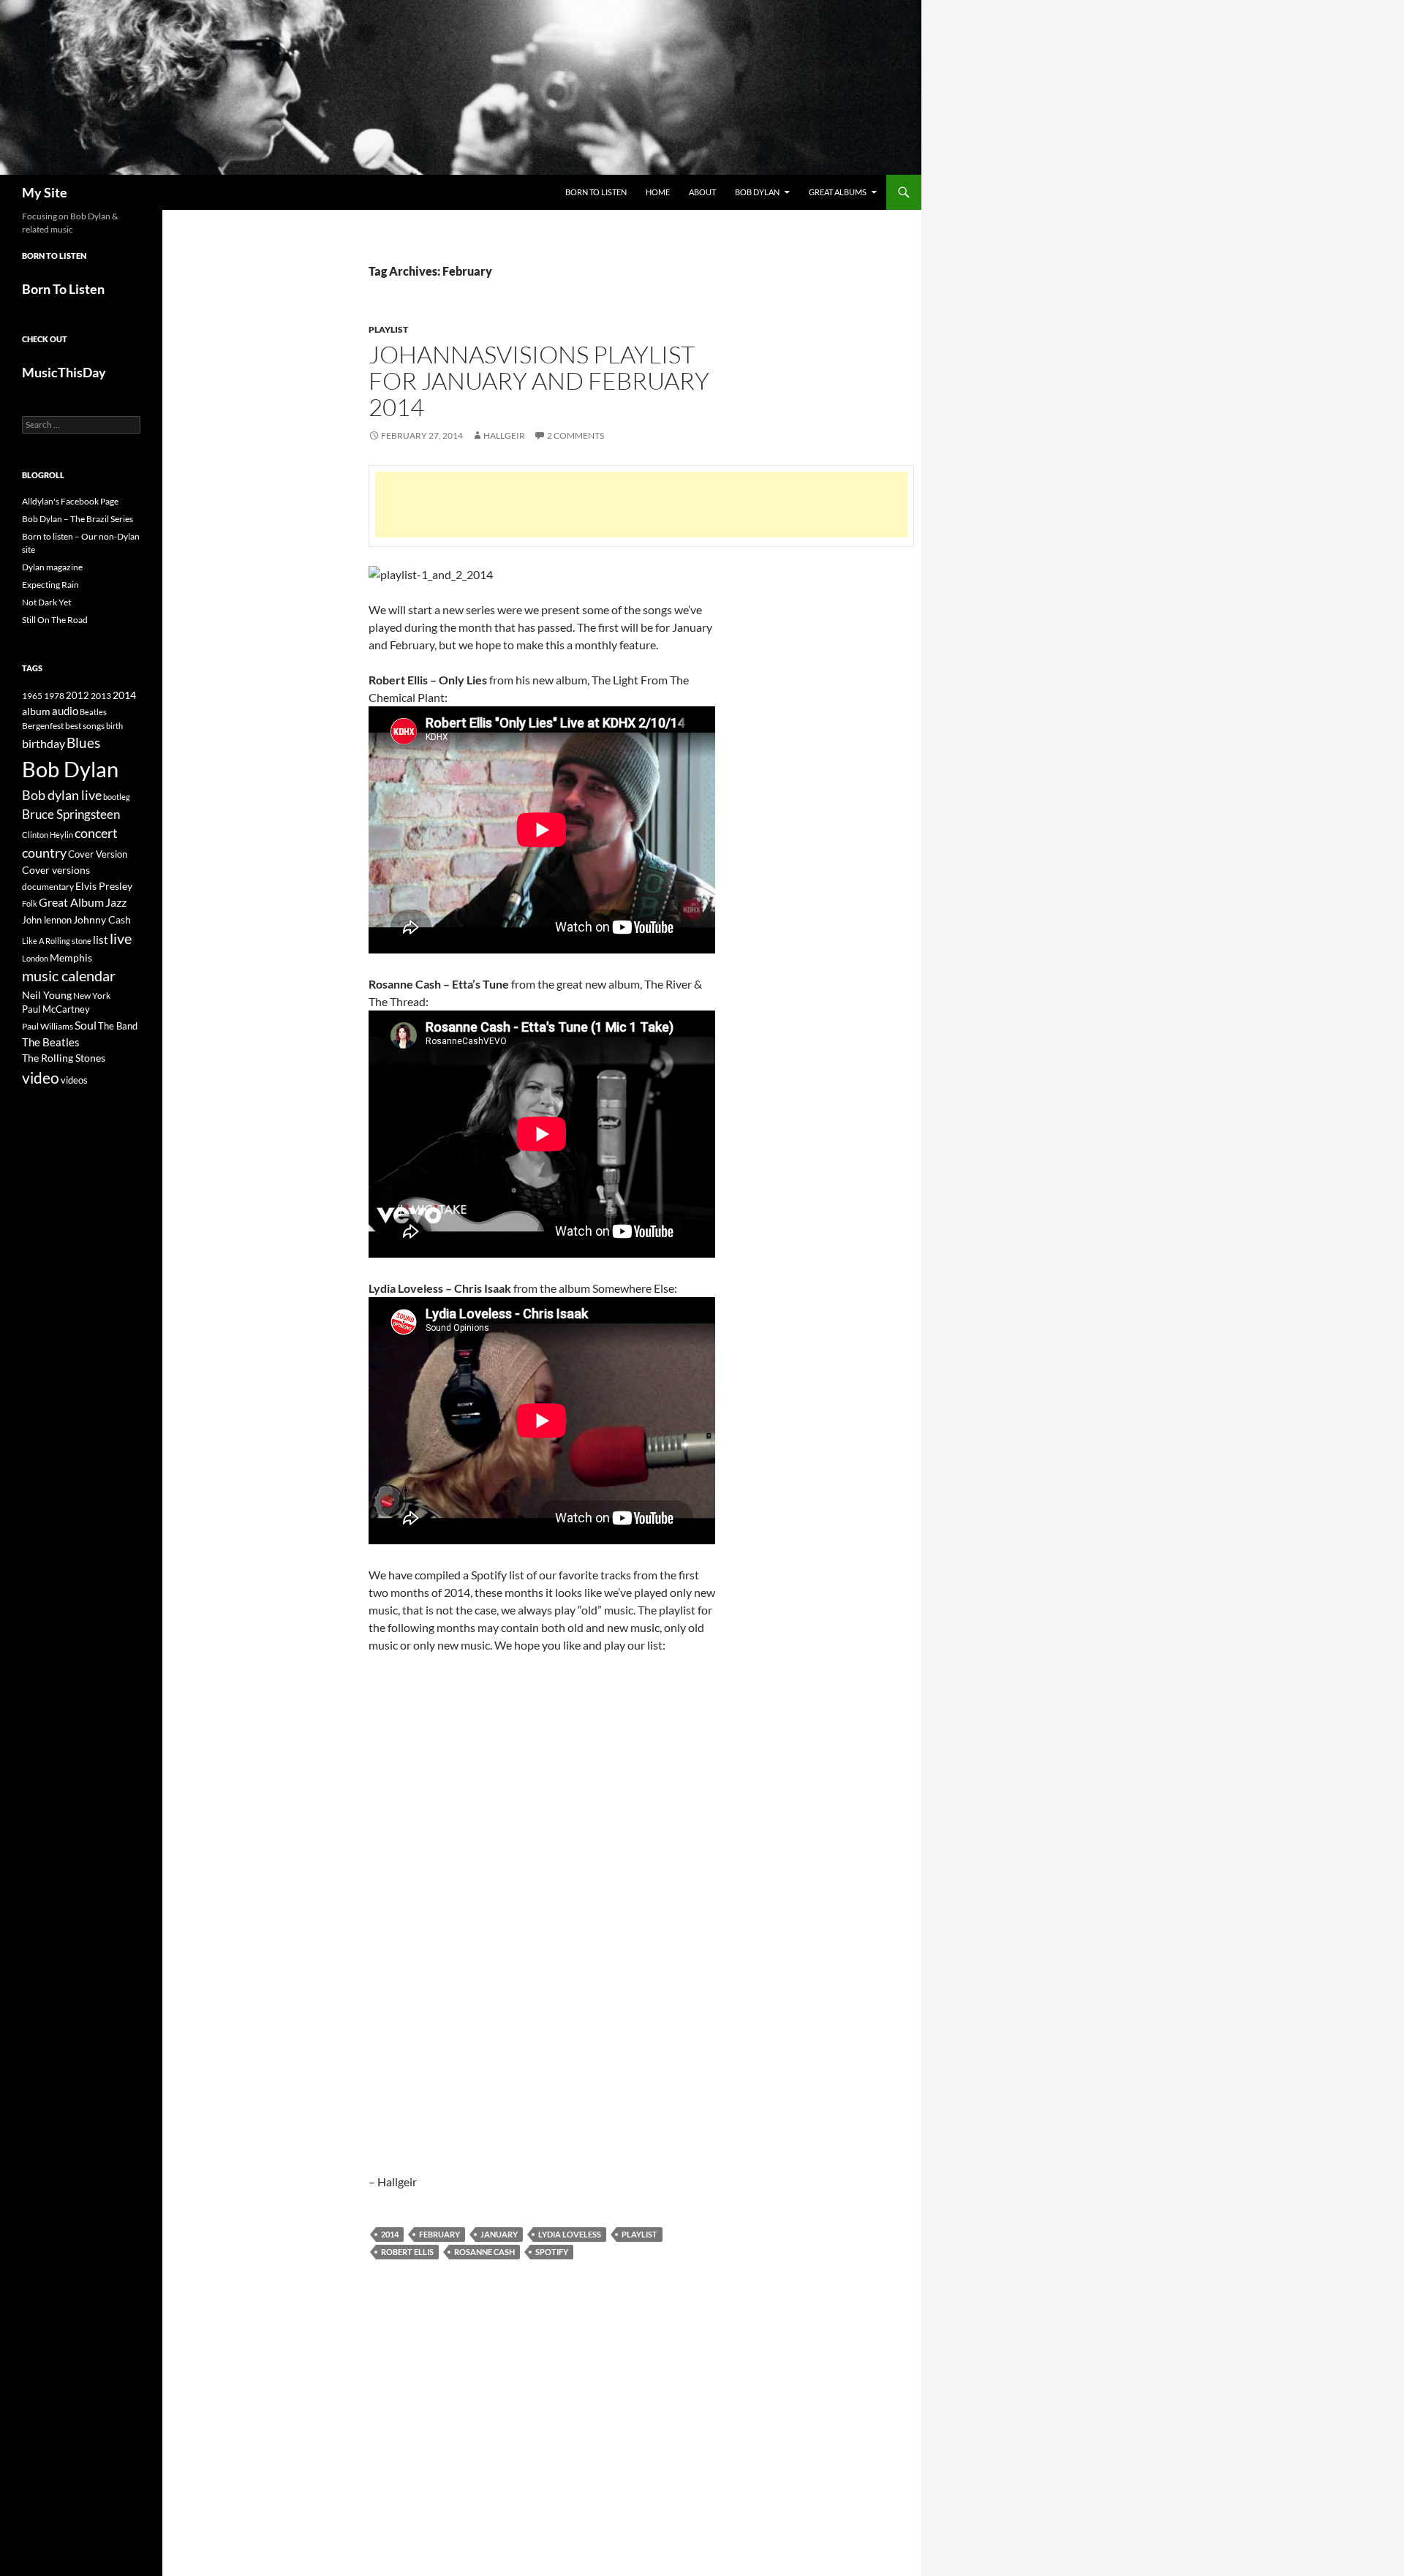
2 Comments (575, 435)
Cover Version (98, 854)
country (44, 853)
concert (96, 833)
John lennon (47, 920)
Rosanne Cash (484, 2252)
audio (65, 711)
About (702, 192)
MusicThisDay (64, 372)
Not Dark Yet (46, 602)
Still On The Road (55, 620)
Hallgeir (504, 435)
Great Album (71, 902)
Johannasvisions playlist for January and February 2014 (539, 381)
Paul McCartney (56, 1009)
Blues (83, 743)
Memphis (71, 957)
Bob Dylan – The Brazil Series (78, 519)
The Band (118, 1026)
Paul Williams (48, 1026)
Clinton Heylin (48, 835)
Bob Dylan (757, 192)
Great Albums (838, 192)
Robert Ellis (407, 2252)
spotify (552, 2252)
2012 (78, 696)
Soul (86, 1025)
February (439, 2234)
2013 (101, 696)
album (36, 711)
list (101, 940)
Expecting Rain (50, 585)
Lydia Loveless (570, 2234)
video (41, 1078)
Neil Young (47, 995)
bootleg (117, 797)
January (499, 2234)
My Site (45, 192)
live (121, 938)
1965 (32, 696)
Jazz (116, 902)
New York (92, 995)
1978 (54, 696)
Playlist (388, 329)
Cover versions (56, 870)
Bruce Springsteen (71, 814)
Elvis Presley (104, 886)
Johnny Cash (102, 919)
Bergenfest (43, 726)
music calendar (69, 975)
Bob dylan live (62, 795)
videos (74, 1080)
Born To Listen (596, 192)
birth (114, 726)
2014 (390, 2234)
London (35, 958)
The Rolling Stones (64, 1058)
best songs (85, 725)
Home (658, 192)
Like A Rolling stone (57, 941)
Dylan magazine (52, 567)
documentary (48, 887)
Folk (30, 903)
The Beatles (51, 1042)
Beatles (93, 712)
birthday (44, 743)
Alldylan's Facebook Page (70, 501)
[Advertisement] (641, 505)
